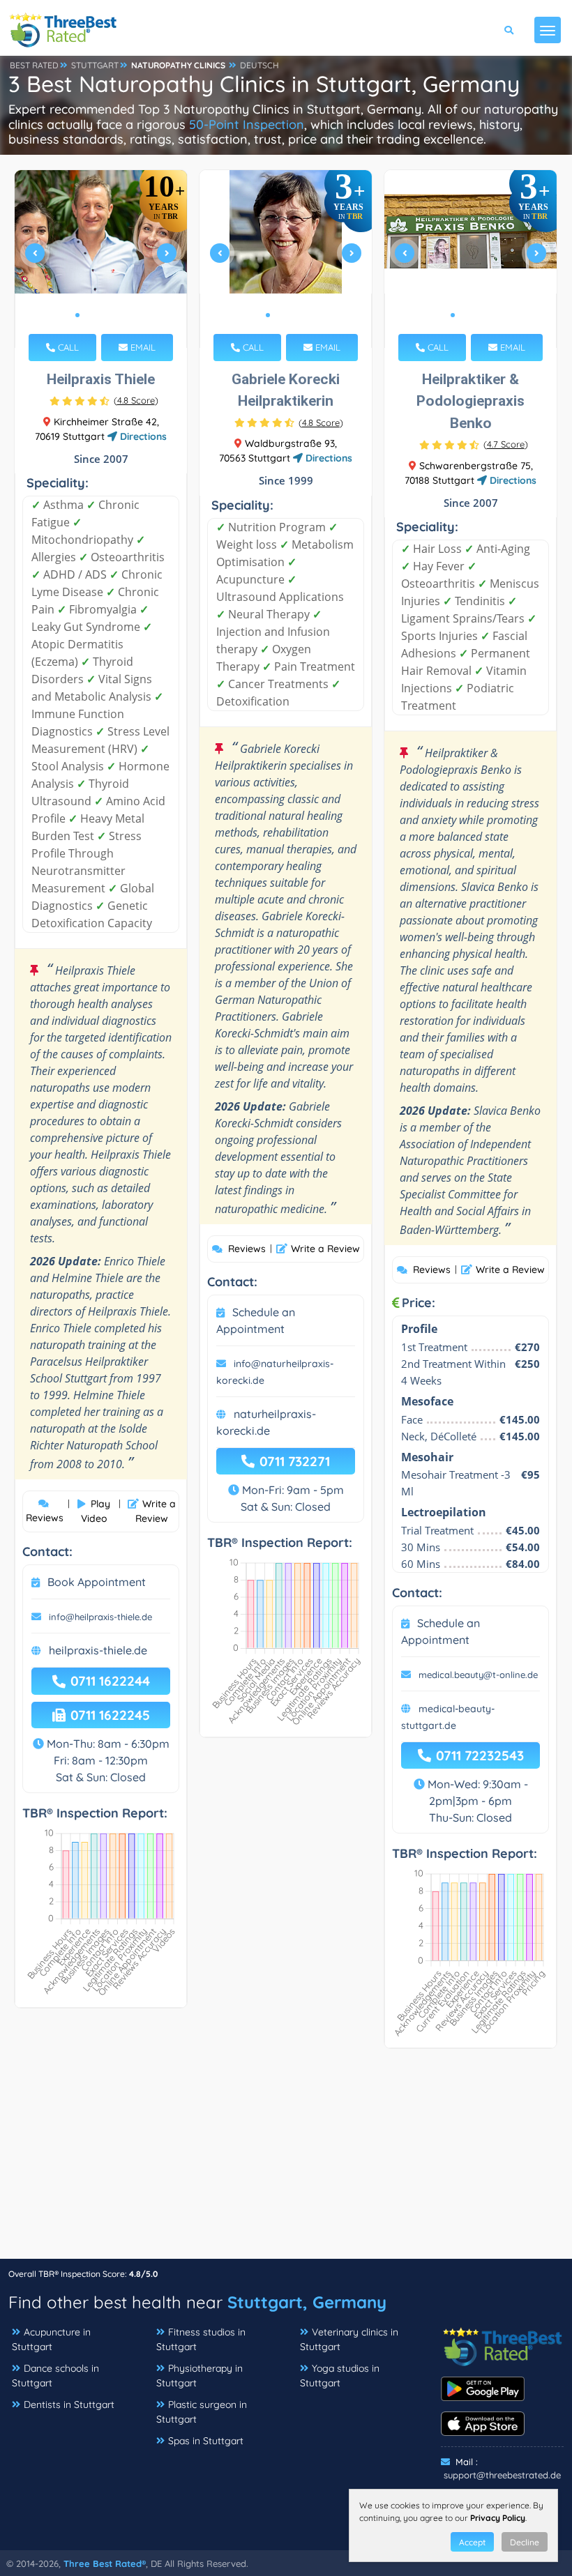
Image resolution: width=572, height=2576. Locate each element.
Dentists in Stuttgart (69, 2404)
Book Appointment (97, 1582)
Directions (142, 436)
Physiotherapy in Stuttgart (200, 2376)
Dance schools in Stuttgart (55, 2376)
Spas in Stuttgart (206, 2441)
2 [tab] (89, 315)
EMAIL (142, 347)
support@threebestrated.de (502, 2475)
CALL (67, 347)
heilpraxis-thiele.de (98, 1650)
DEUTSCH (259, 65)
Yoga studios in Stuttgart (340, 2376)
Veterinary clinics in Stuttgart (349, 2339)
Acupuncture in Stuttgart (51, 2339)
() (136, 400)
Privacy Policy (498, 2518)
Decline (525, 2542)
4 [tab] (111, 315)
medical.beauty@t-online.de (478, 1675)
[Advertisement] (286, 2160)
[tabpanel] (101, 259)
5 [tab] (122, 315)
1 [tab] (77, 315)
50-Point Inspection (247, 124)
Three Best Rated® (105, 2563)
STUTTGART (95, 65)
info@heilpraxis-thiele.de (100, 1617)
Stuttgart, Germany (307, 2302)
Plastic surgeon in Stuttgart (202, 2412)
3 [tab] (100, 315)
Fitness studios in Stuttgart (201, 2339)
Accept (472, 2542)
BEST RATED (34, 65)
